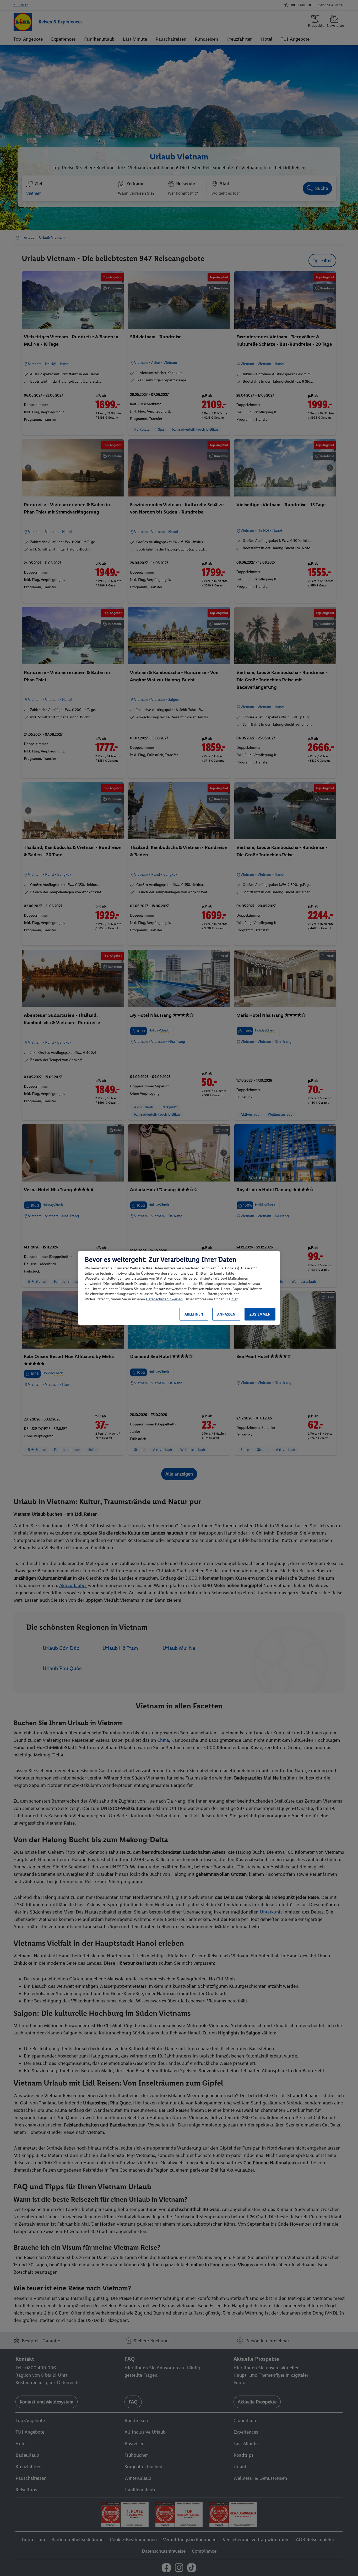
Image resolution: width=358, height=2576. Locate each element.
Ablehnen (194, 1314)
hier (234, 1299)
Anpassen (226, 1314)
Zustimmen (260, 1314)
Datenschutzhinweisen (164, 1299)
